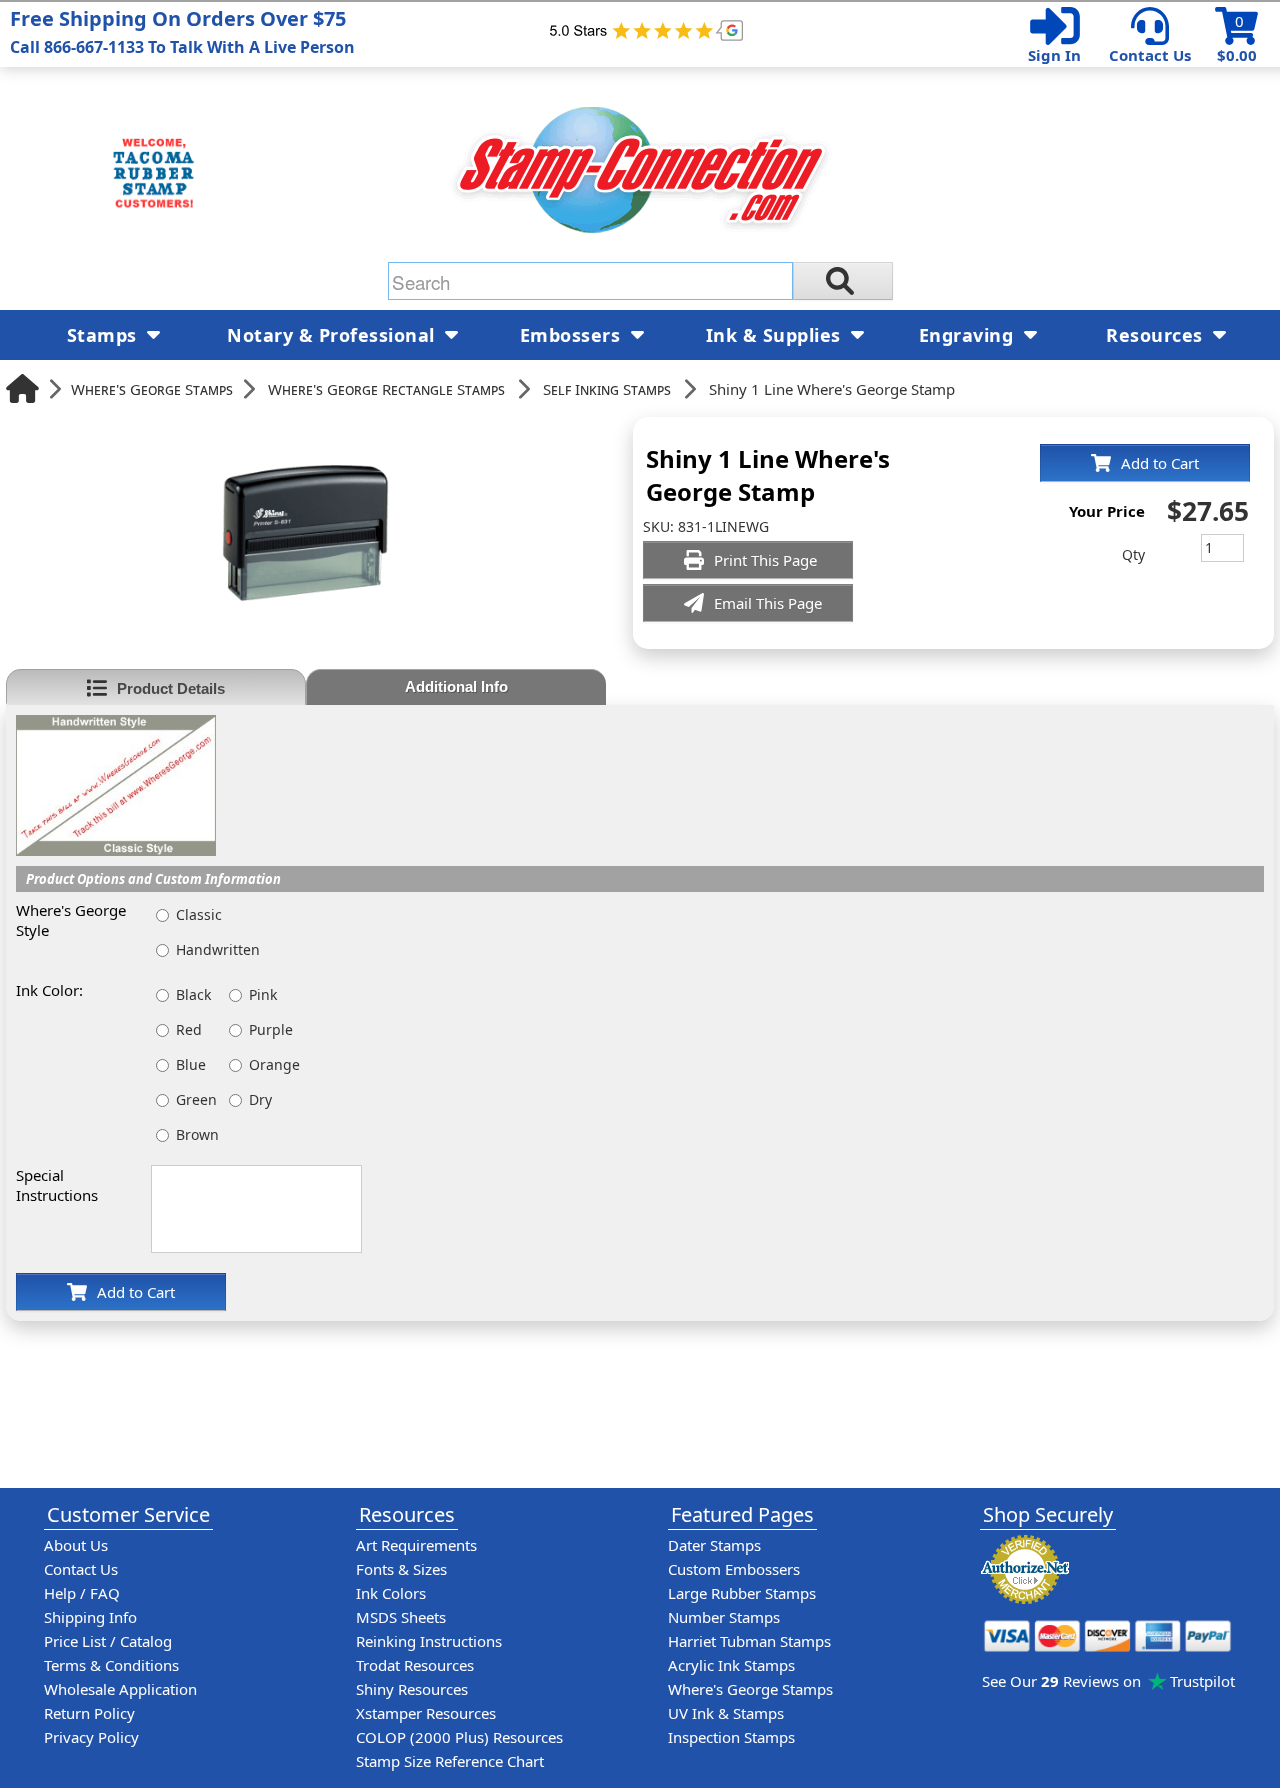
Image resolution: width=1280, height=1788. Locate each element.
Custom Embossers (734, 1569)
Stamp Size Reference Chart (450, 1761)
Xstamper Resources (426, 1713)
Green (196, 1099)
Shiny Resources (412, 1689)
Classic (199, 914)
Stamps (105, 335)
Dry (260, 1099)
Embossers (573, 335)
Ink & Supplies (776, 335)
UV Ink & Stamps (726, 1713)
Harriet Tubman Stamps (749, 1641)
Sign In (1054, 55)
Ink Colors (391, 1593)
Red (189, 1029)
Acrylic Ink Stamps (731, 1665)
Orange (274, 1064)
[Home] (22, 388)
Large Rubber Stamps (742, 1593)
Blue (191, 1064)
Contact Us (1150, 55)
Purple (271, 1029)
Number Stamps (724, 1617)
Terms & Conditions (111, 1665)
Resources (1157, 335)
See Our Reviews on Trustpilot (1108, 1681)
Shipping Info (90, 1617)
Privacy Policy (91, 1737)
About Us (76, 1545)
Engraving (969, 335)
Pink (263, 994)
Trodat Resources (415, 1665)
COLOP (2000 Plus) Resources (459, 1737)
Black (193, 994)
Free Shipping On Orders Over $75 (182, 31)
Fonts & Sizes (401, 1569)
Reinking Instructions (429, 1641)
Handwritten (218, 949)
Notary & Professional (333, 335)
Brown (197, 1134)
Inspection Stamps (731, 1737)
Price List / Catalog (108, 1641)
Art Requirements (416, 1545)
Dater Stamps (714, 1545)
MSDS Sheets (401, 1617)
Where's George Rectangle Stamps (386, 389)
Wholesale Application (120, 1689)
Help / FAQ (82, 1593)
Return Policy (89, 1713)
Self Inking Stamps (607, 389)
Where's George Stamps (152, 389)
